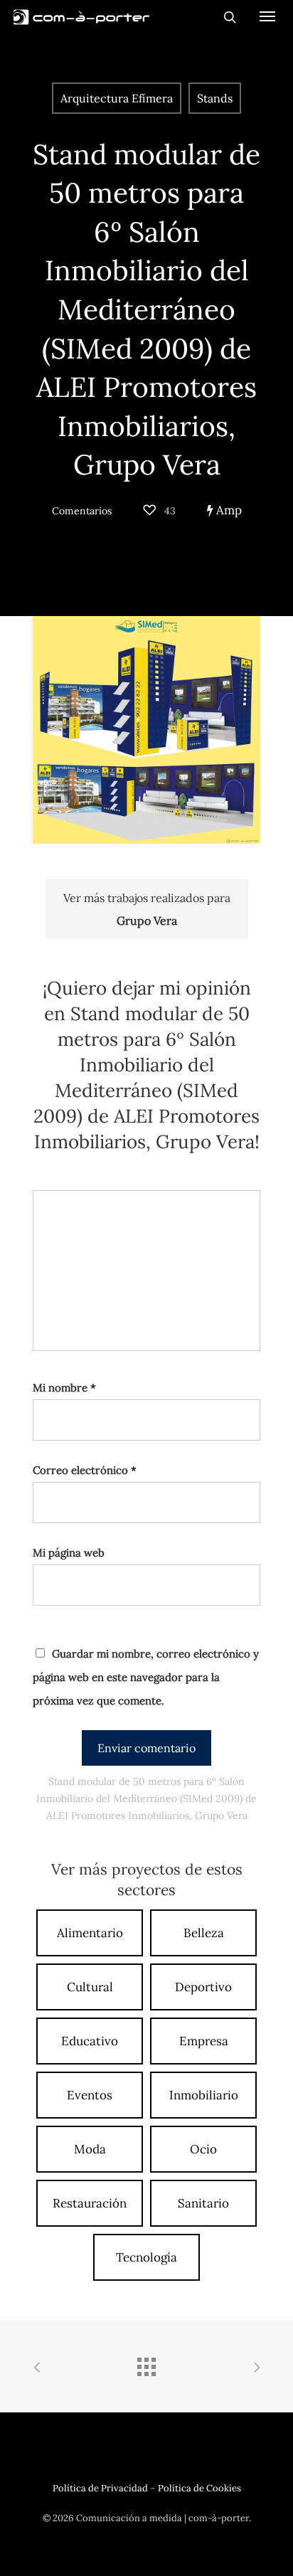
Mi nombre (64, 1388)
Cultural (90, 1987)
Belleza (204, 1933)
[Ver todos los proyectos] (146, 2368)
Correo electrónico (85, 1470)
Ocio (203, 2149)
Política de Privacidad (100, 2488)
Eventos (90, 2095)
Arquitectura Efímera (117, 98)
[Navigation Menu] (267, 16)
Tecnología (146, 2257)
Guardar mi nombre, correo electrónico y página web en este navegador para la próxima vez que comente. (146, 1677)
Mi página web (69, 1553)
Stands (215, 98)
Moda (90, 2149)
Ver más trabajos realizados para (147, 909)
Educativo (90, 2041)
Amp (228, 510)
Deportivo (203, 1987)
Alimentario (90, 1933)
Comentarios (82, 511)
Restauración (90, 2203)
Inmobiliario (204, 2095)
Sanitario (203, 2203)
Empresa (204, 2041)
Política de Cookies (199, 2488)
